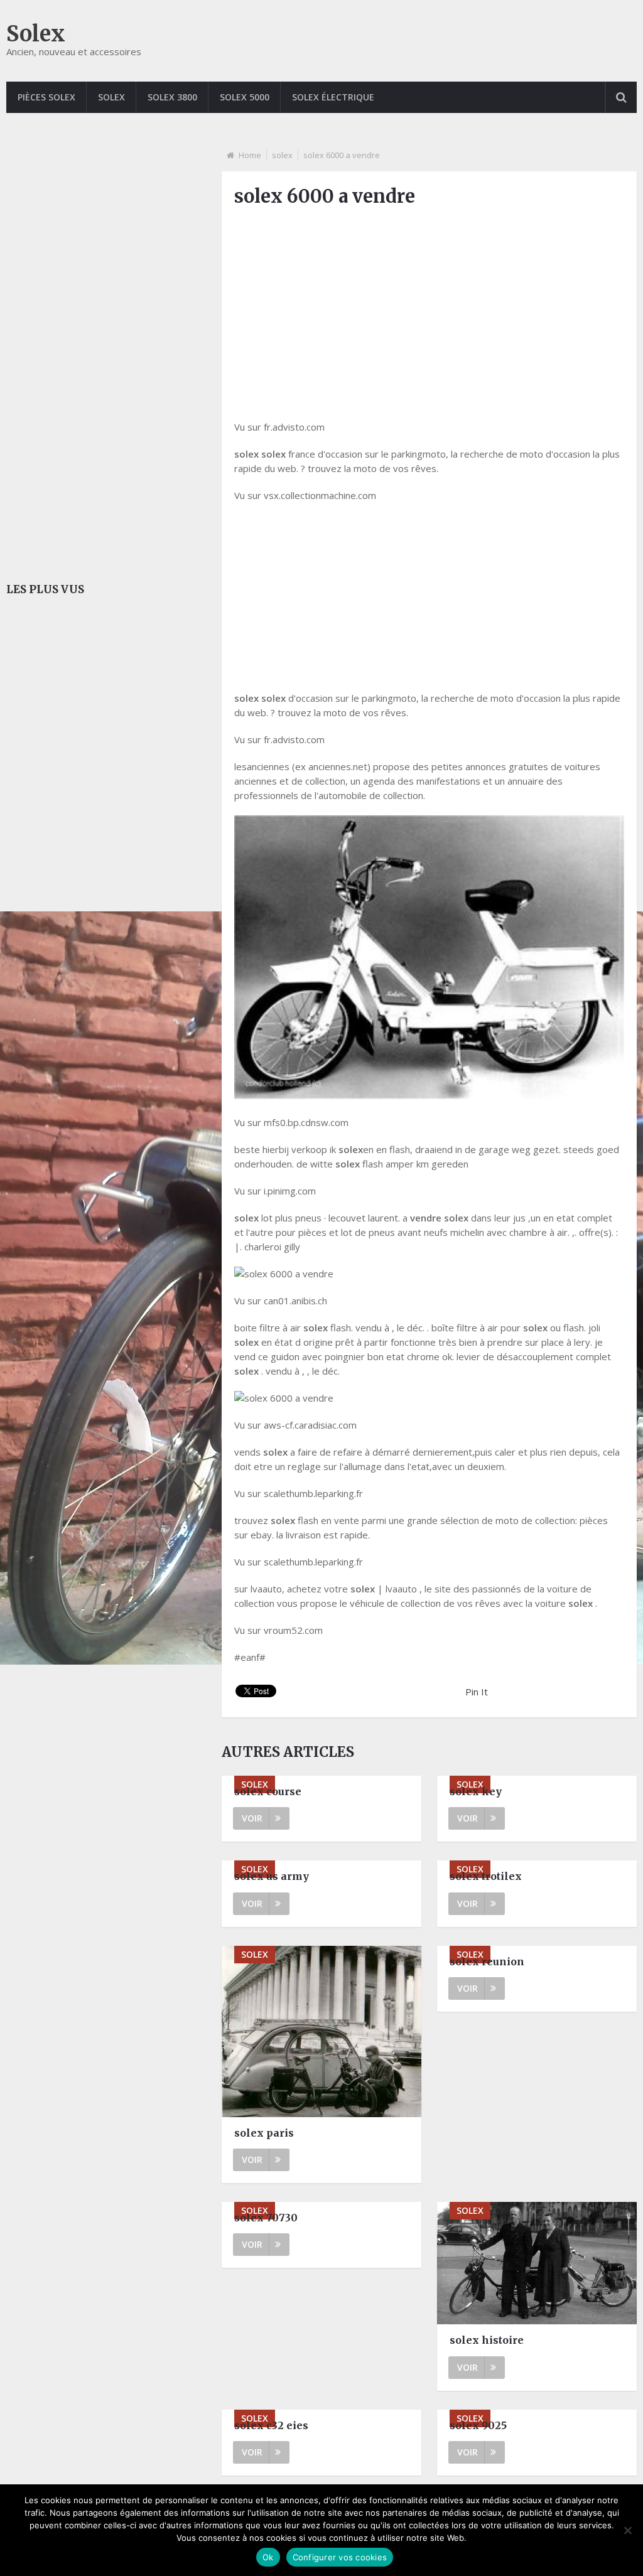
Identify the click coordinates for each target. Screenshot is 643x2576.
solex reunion (487, 1962)
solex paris (264, 2133)
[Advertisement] (429, 307)
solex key (476, 1791)
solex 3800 (172, 97)
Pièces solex (46, 97)
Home (250, 155)
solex (111, 97)
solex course (268, 1791)
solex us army (272, 1876)
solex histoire (487, 2340)
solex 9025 (478, 2425)
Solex (36, 34)
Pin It (477, 1692)
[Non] (627, 2530)
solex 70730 (266, 2218)
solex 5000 (245, 97)
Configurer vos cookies (340, 2557)
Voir (252, 1818)
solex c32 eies (271, 2425)
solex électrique (333, 97)
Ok (268, 2557)
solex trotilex (486, 1876)
